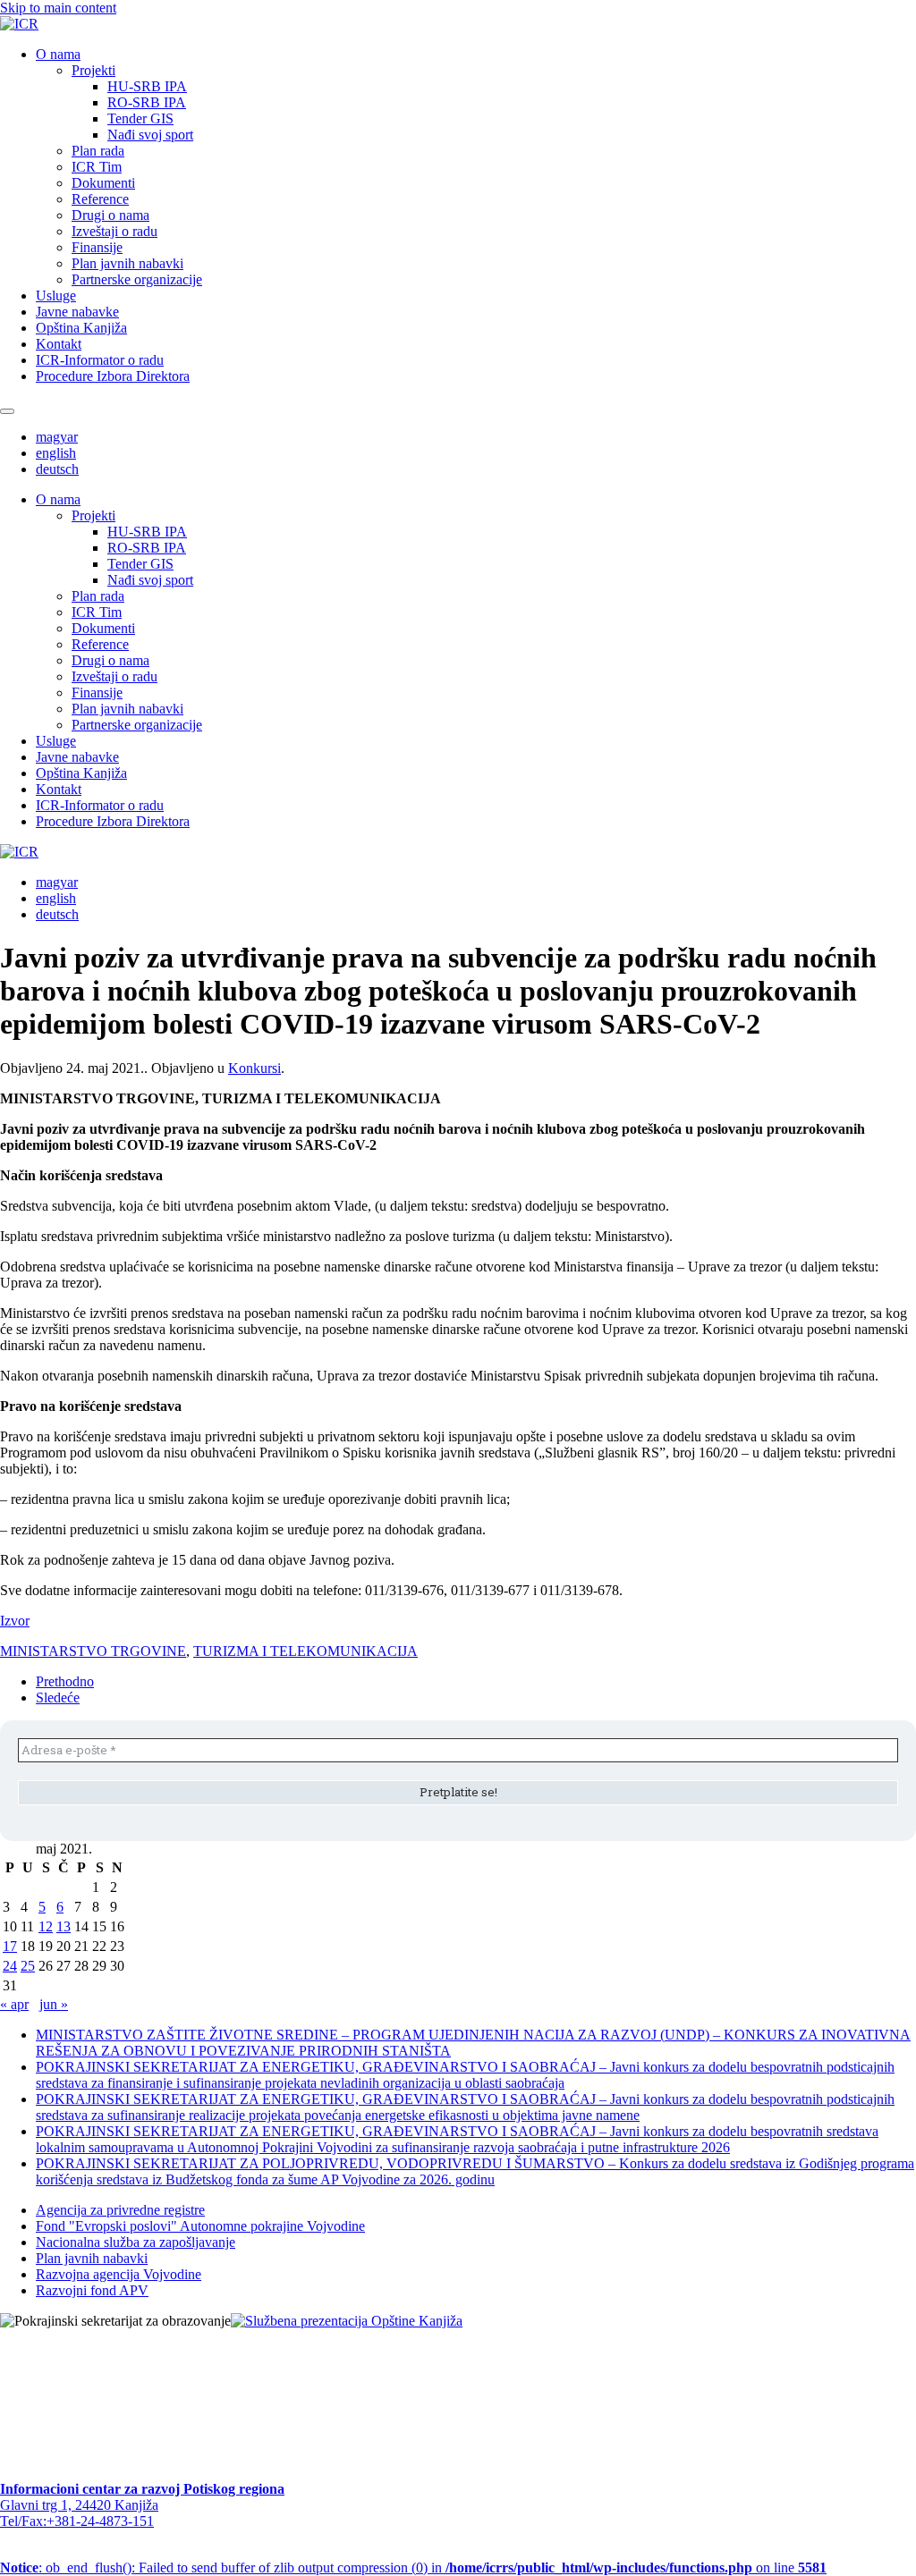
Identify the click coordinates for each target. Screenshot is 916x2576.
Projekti (93, 70)
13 (64, 1926)
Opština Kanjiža (81, 328)
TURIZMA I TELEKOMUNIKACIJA (305, 1651)
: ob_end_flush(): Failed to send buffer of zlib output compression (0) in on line (413, 2568)
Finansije (97, 247)
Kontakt (59, 344)
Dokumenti (103, 183)
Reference (100, 199)
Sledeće (58, 1698)
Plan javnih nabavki (127, 263)
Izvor (15, 1621)
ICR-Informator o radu (100, 360)
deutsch (57, 469)
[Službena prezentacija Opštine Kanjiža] (347, 2321)
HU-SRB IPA (147, 86)
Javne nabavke (77, 312)
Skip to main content (58, 8)
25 (28, 1966)
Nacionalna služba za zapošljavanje (136, 2242)
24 (10, 1966)
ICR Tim (97, 167)
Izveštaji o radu (114, 231)
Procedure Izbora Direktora (113, 376)
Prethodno (65, 1681)
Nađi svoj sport (150, 135)
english (56, 453)
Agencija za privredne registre (120, 2210)
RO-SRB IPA (147, 102)
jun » (54, 2004)
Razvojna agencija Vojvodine (119, 2274)
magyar (57, 437)
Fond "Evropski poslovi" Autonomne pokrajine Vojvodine (200, 2226)
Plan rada (98, 151)
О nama (58, 54)
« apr (14, 2004)
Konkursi (254, 1068)
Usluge (56, 296)
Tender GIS (140, 118)
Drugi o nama (110, 215)
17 (10, 1946)
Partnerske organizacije (137, 279)
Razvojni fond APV (92, 2290)
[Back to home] (19, 24)
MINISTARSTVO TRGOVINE (93, 1651)
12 (46, 1926)
